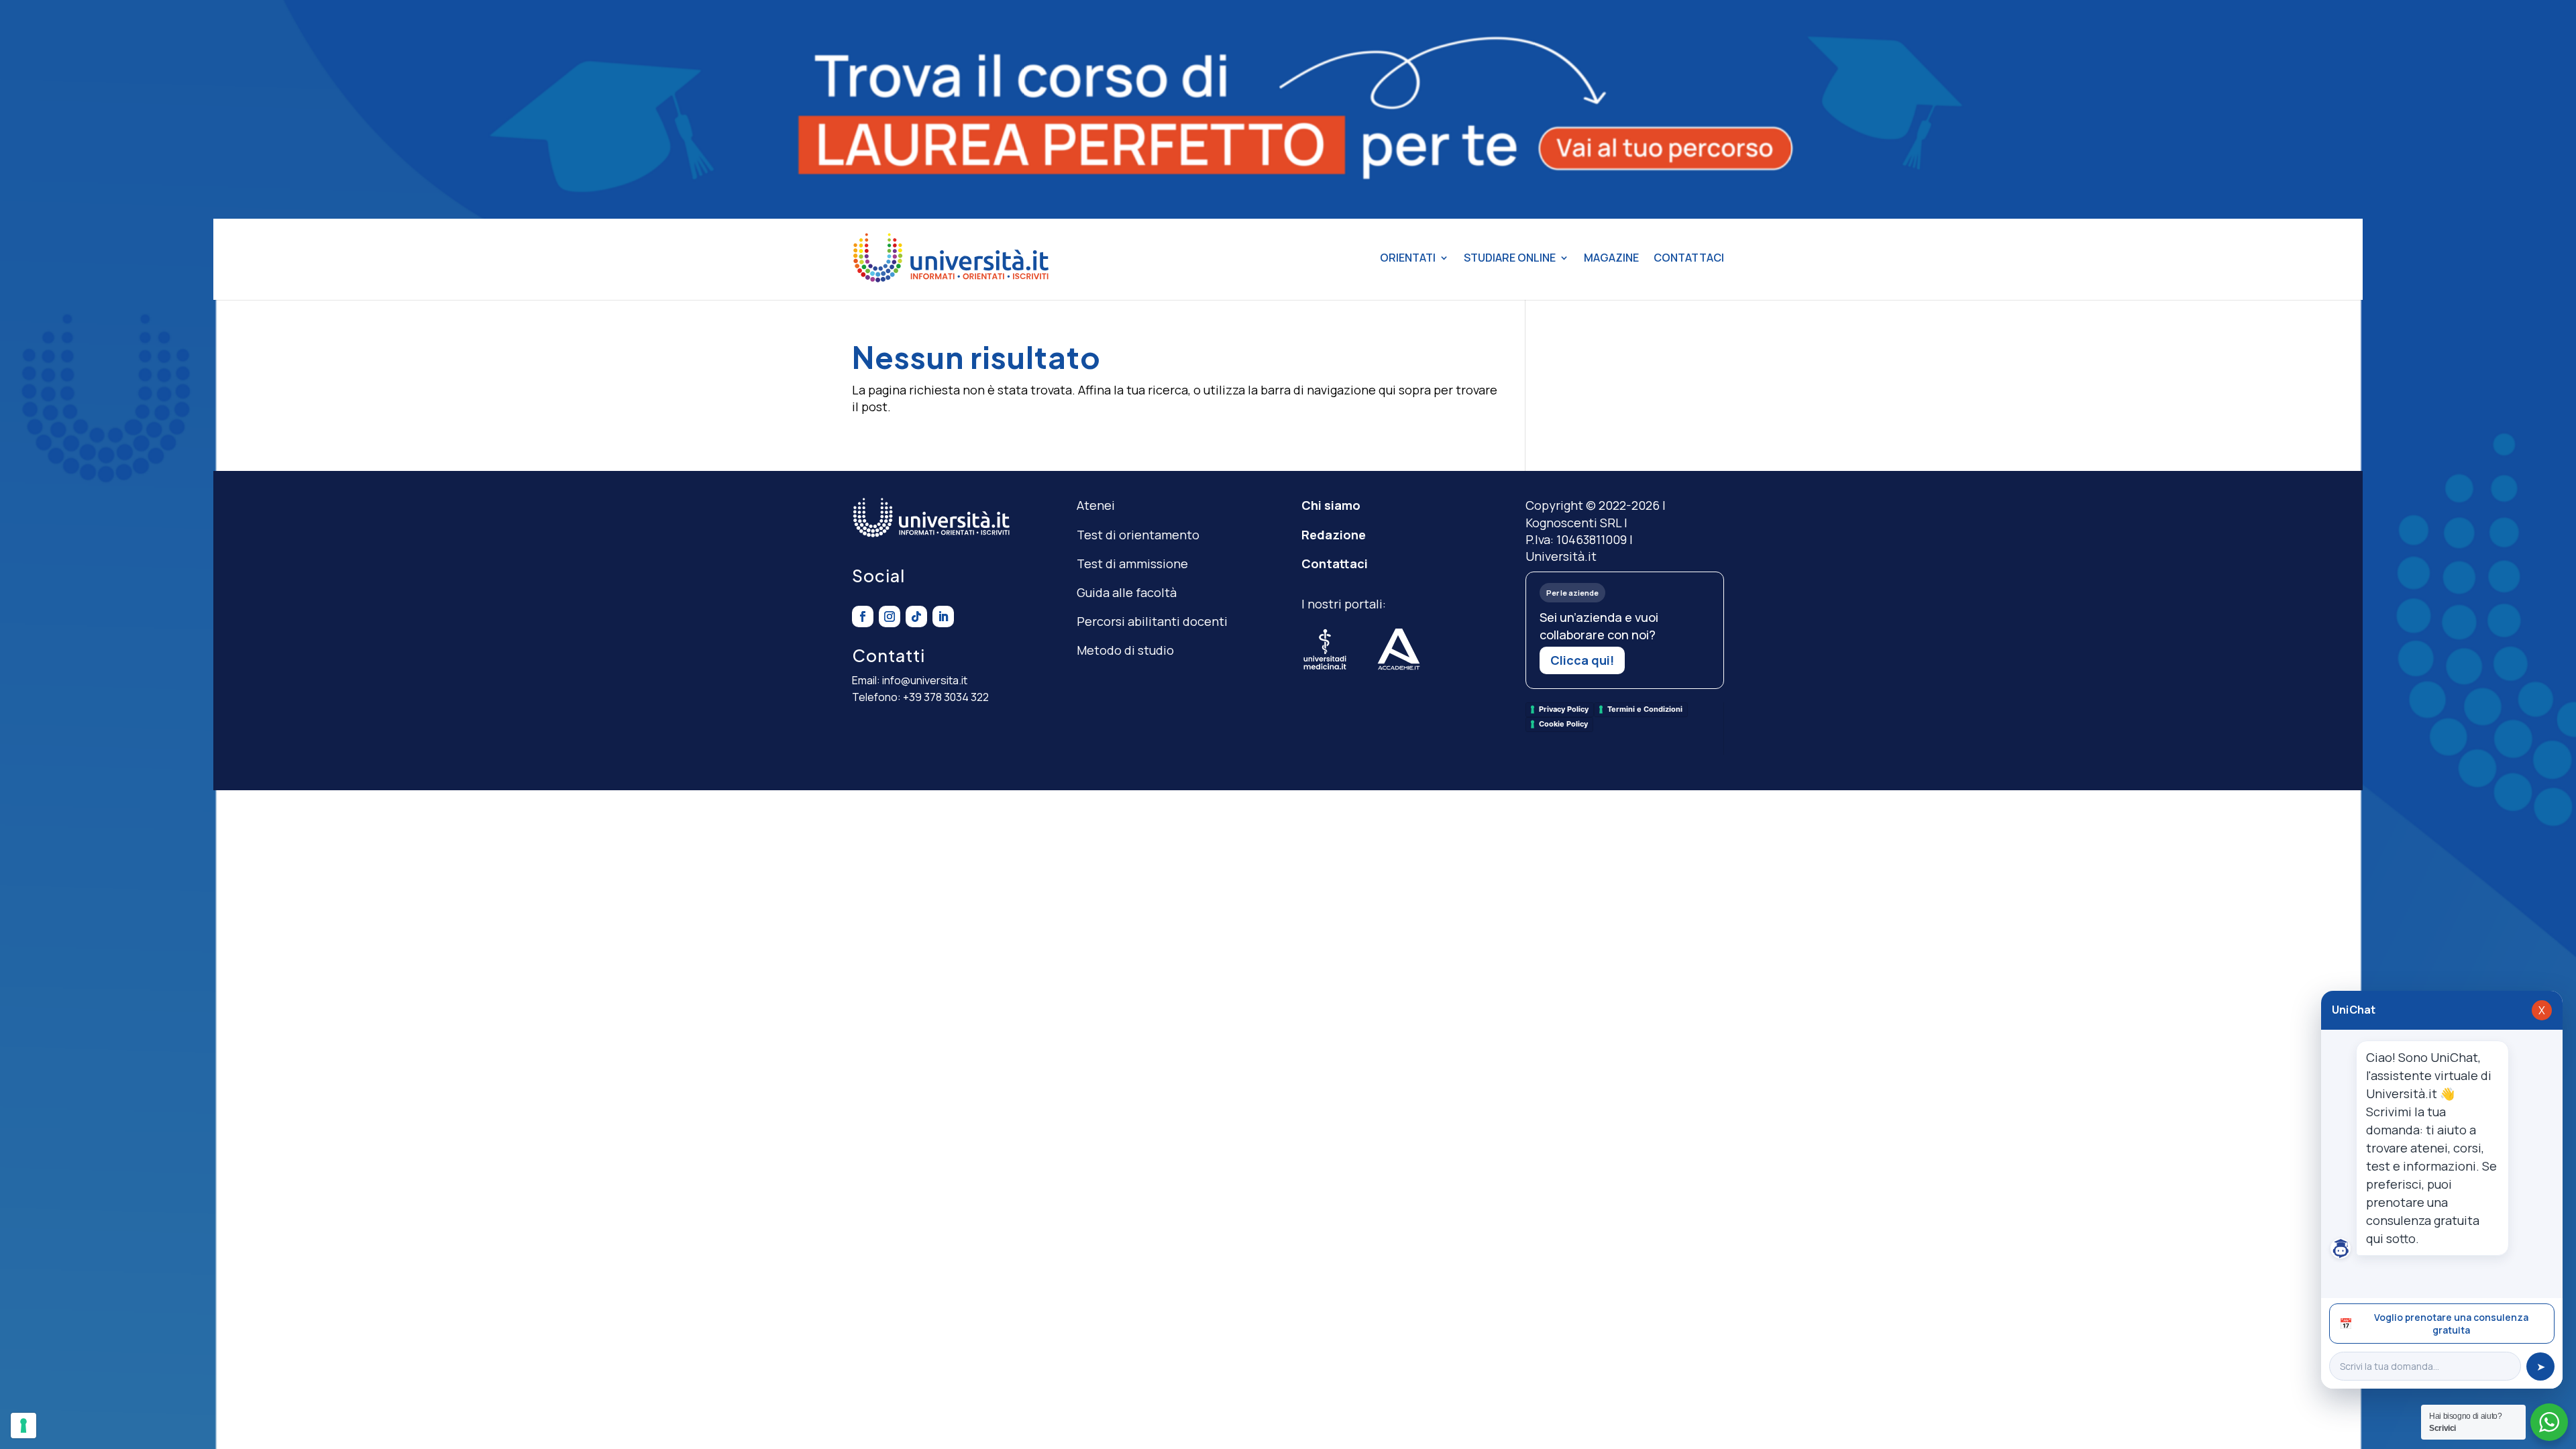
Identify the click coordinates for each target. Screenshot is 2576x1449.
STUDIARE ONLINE (1510, 258)
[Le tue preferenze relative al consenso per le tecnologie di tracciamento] (23, 1426)
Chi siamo (1331, 505)
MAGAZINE (1611, 258)
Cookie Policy (1563, 724)
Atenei (1096, 505)
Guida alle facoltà (1127, 592)
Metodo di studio (1125, 650)
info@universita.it (925, 680)
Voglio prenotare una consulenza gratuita (2434, 1324)
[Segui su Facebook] (863, 616)
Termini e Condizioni (1645, 709)
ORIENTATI (1408, 258)
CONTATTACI (1689, 258)
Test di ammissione (1132, 563)
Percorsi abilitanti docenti (1152, 621)
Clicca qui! (1582, 660)
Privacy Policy (1564, 709)
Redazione (1334, 535)
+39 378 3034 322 (946, 697)
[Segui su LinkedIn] (943, 616)
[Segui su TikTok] (916, 616)
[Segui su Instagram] (890, 616)
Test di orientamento (1138, 535)
